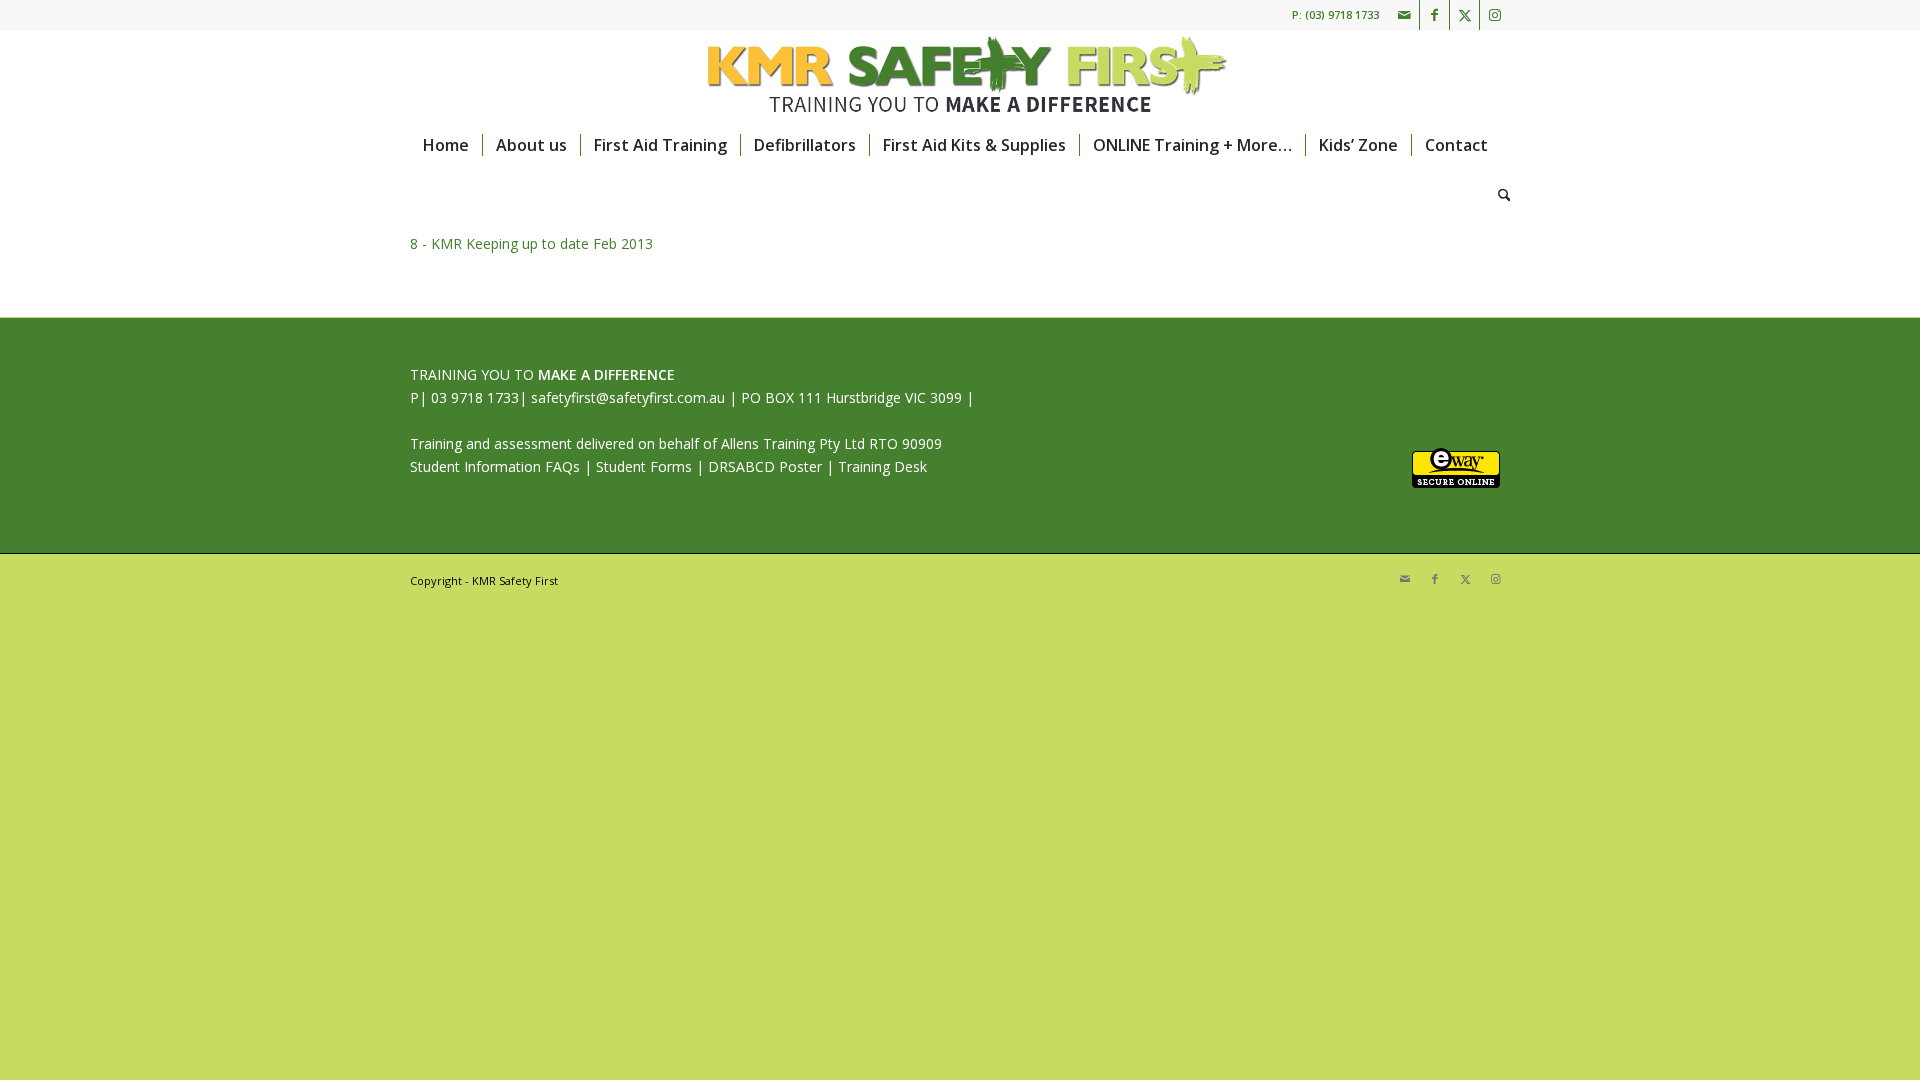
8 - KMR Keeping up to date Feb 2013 (531, 243)
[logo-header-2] (959, 75)
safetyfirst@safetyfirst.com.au (628, 397)
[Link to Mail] (1404, 15)
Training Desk (882, 466)
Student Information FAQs (495, 466)
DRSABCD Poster (765, 466)
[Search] (1498, 195)
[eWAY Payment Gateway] (1456, 482)
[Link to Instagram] (1495, 15)
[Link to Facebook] (1434, 15)
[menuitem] (446, 145)
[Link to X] (1464, 15)
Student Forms (644, 466)
